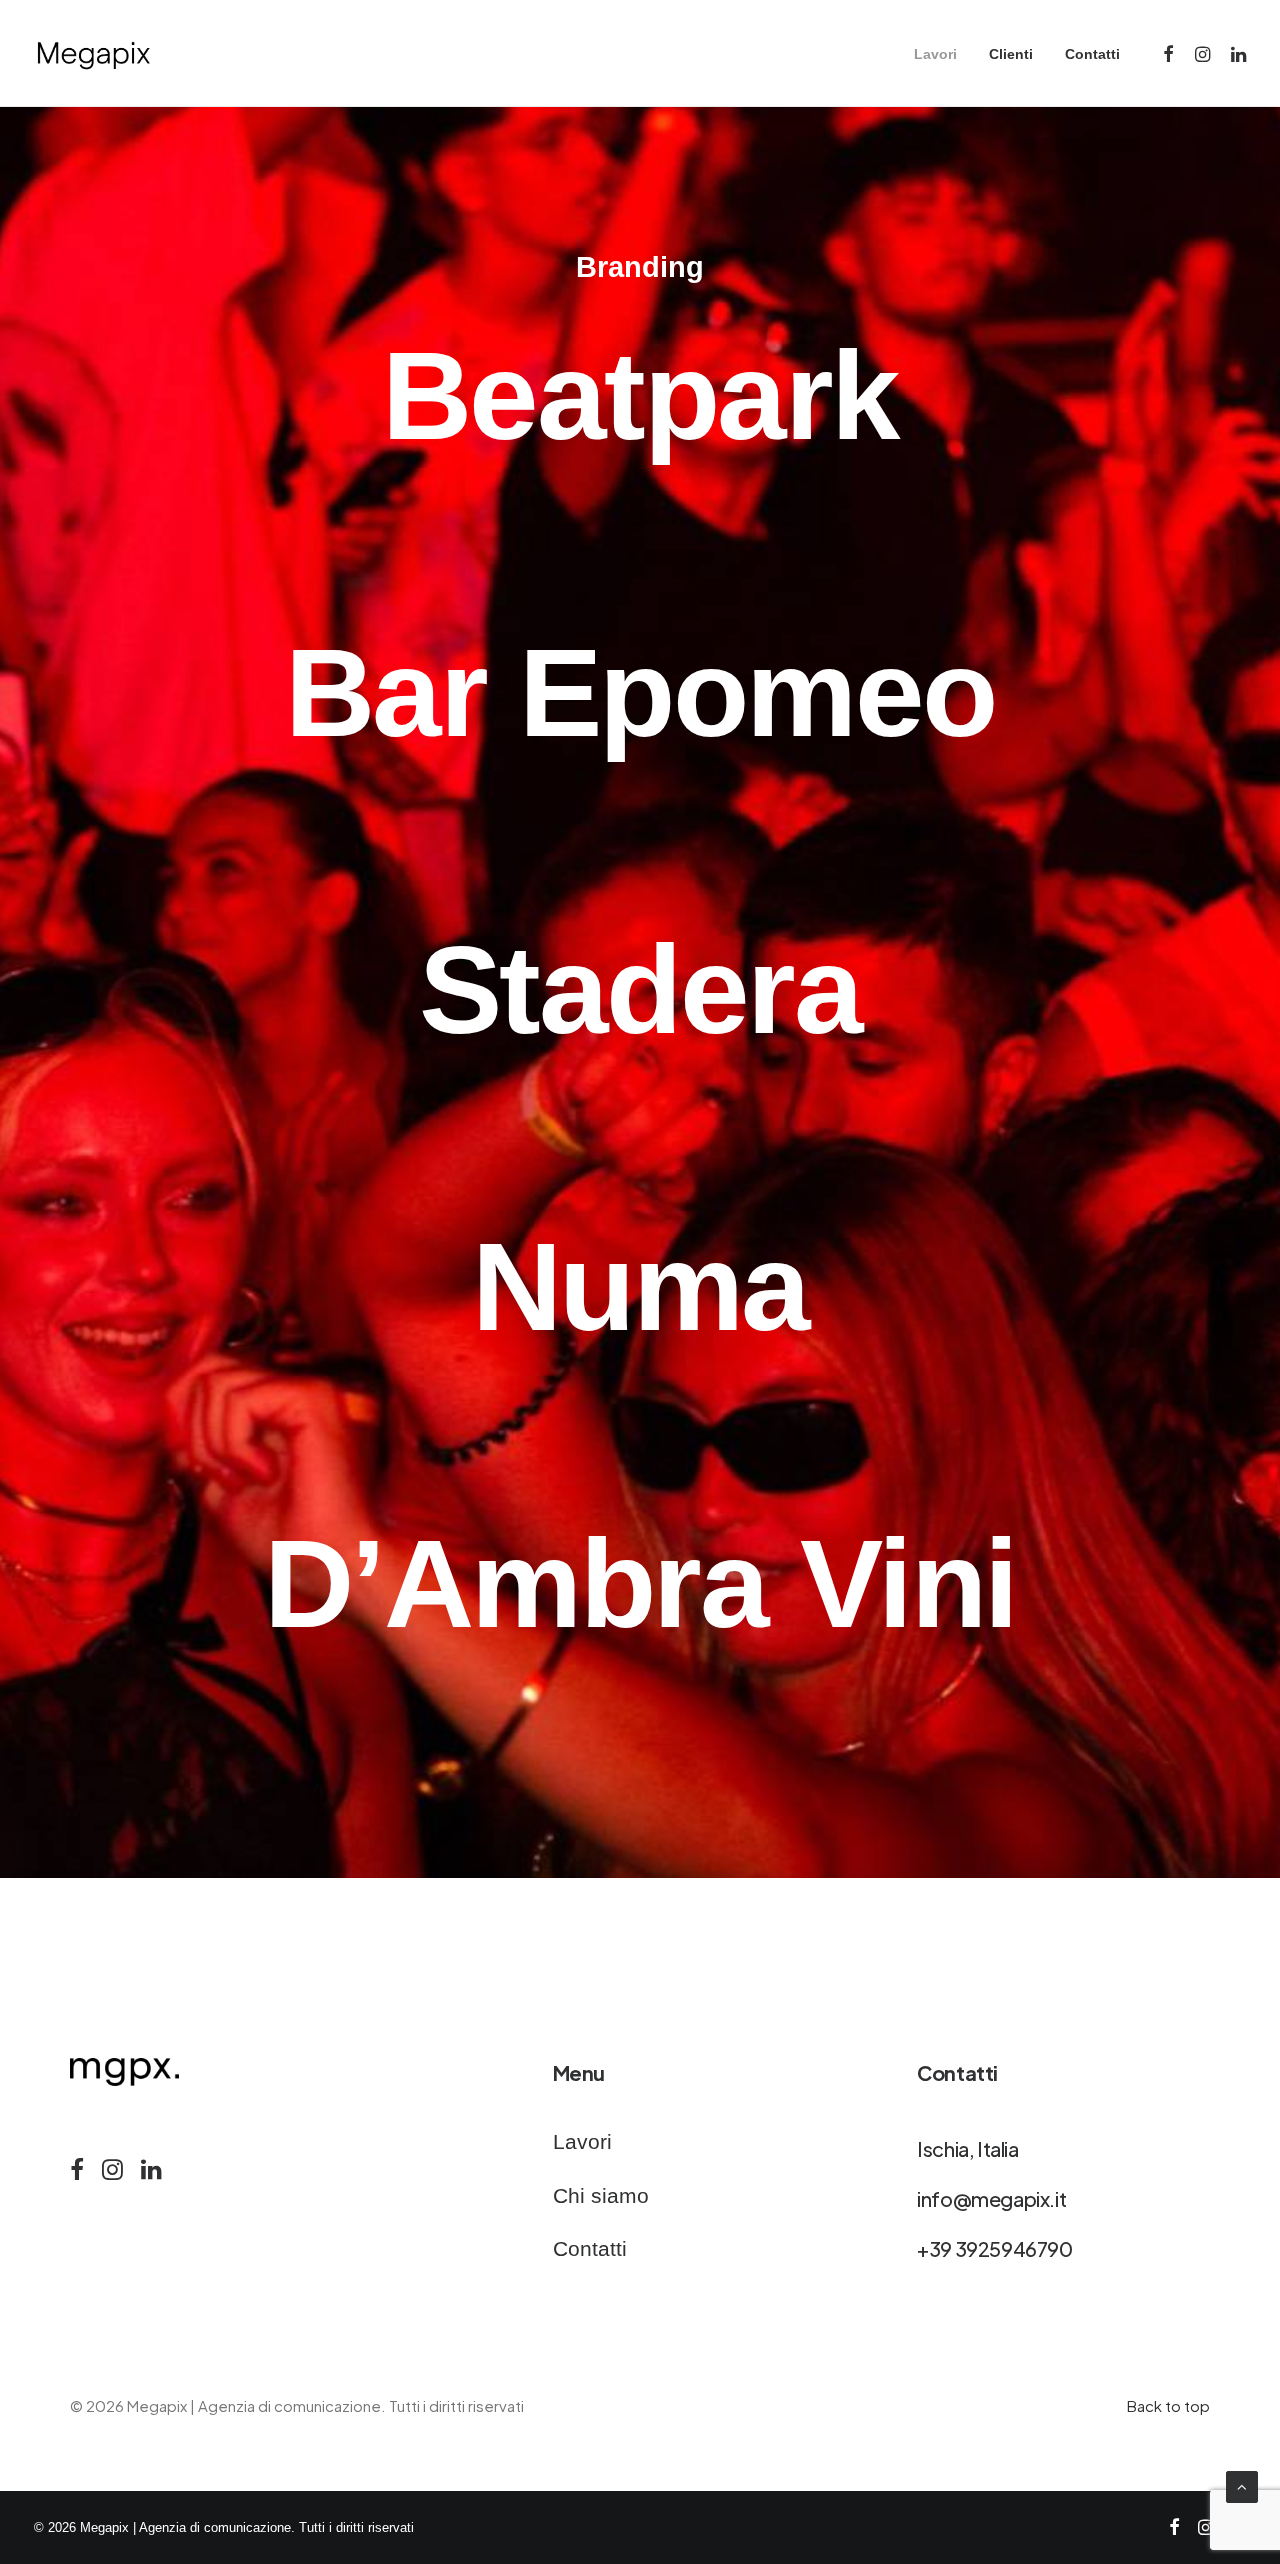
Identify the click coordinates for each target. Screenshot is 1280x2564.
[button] (1169, 53)
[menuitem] (935, 53)
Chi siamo (601, 2195)
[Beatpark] (640, 396)
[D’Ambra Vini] (640, 1584)
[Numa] (640, 1287)
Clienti (1011, 54)
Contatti (1092, 54)
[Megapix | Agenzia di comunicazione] (93, 53)
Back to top (1168, 2405)
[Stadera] (640, 990)
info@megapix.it (991, 2198)
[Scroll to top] (1242, 2485)
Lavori (935, 54)
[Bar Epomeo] (640, 693)
